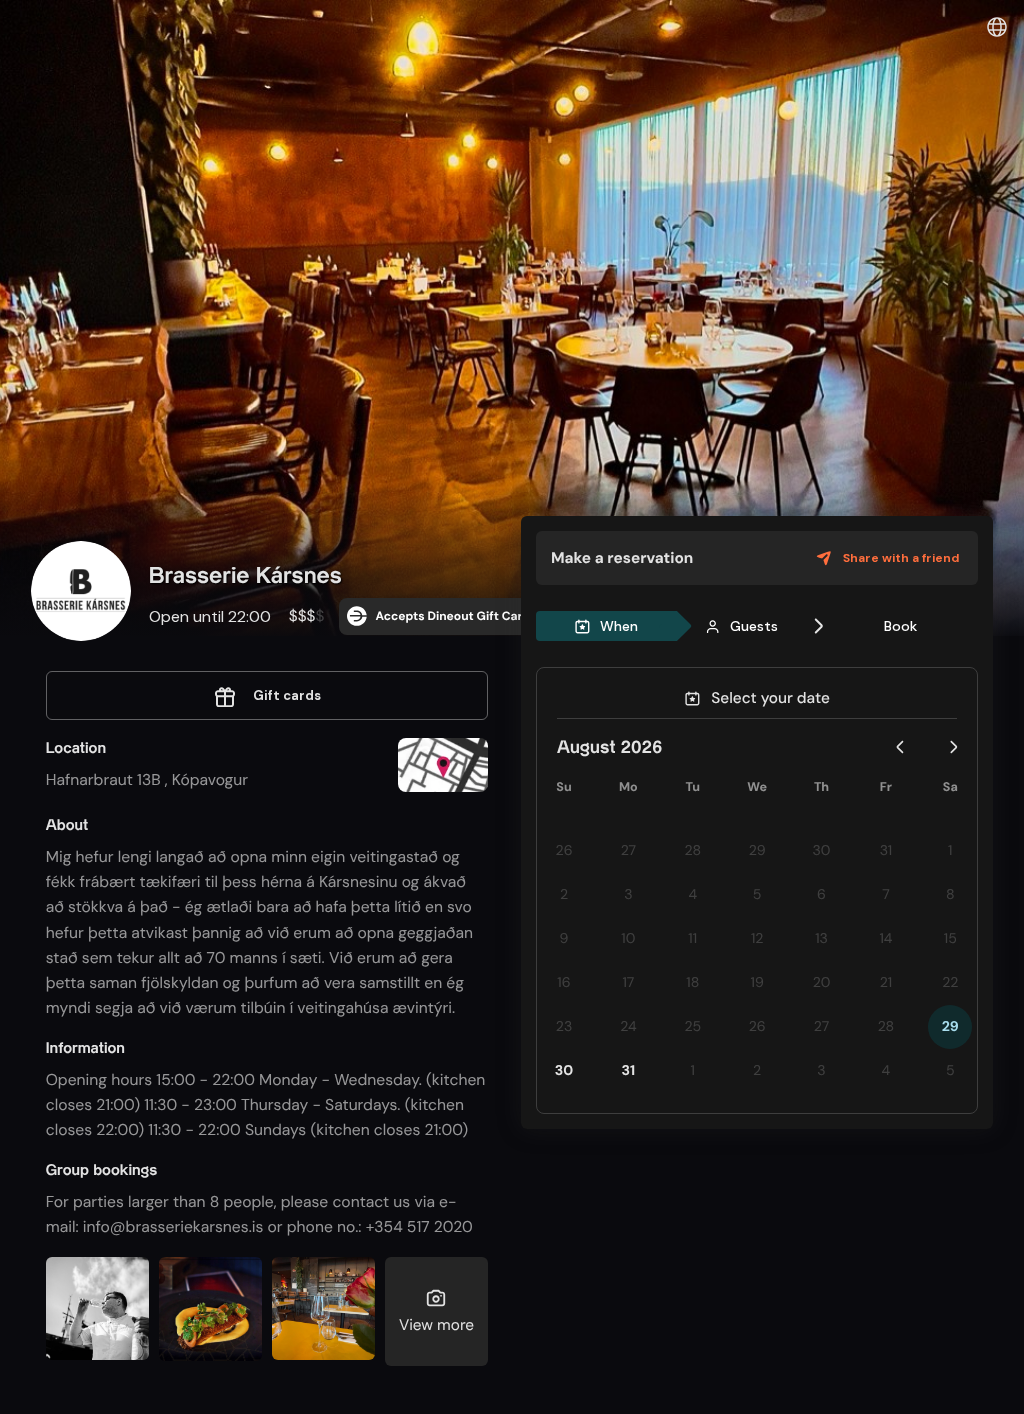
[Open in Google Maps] (443, 767)
